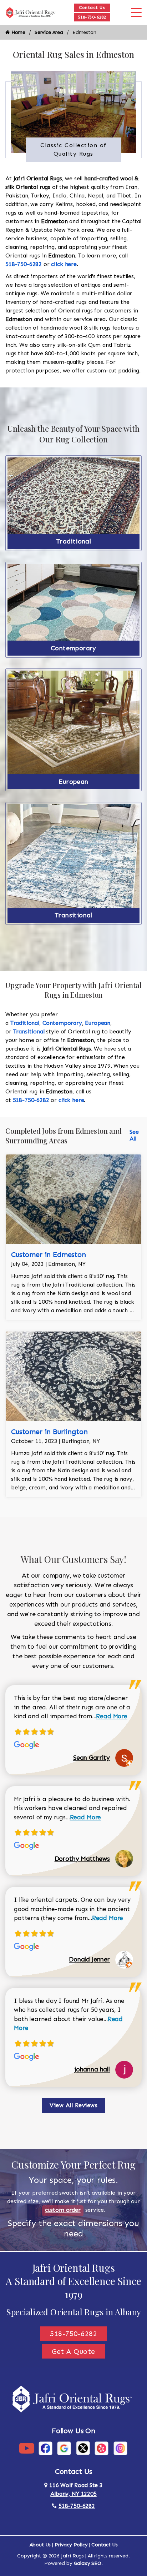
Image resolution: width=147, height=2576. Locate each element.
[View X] (83, 2448)
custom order (63, 2210)
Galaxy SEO (88, 2563)
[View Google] (64, 2448)
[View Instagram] (120, 2448)
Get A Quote (73, 2351)
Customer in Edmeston (49, 1254)
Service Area (49, 32)
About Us (40, 2545)
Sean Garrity (92, 1758)
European (73, 782)
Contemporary (73, 648)
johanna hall (92, 2069)
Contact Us (92, 7)
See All (134, 1135)
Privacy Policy (71, 2545)
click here (64, 264)
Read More (112, 1716)
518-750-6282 (92, 17)
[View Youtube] (27, 2448)
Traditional (73, 541)
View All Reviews (73, 2105)
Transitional (73, 915)
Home (18, 32)
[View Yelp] (102, 2448)
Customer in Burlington (49, 1432)
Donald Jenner (89, 1959)
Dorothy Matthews (82, 1859)
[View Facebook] (45, 2448)
